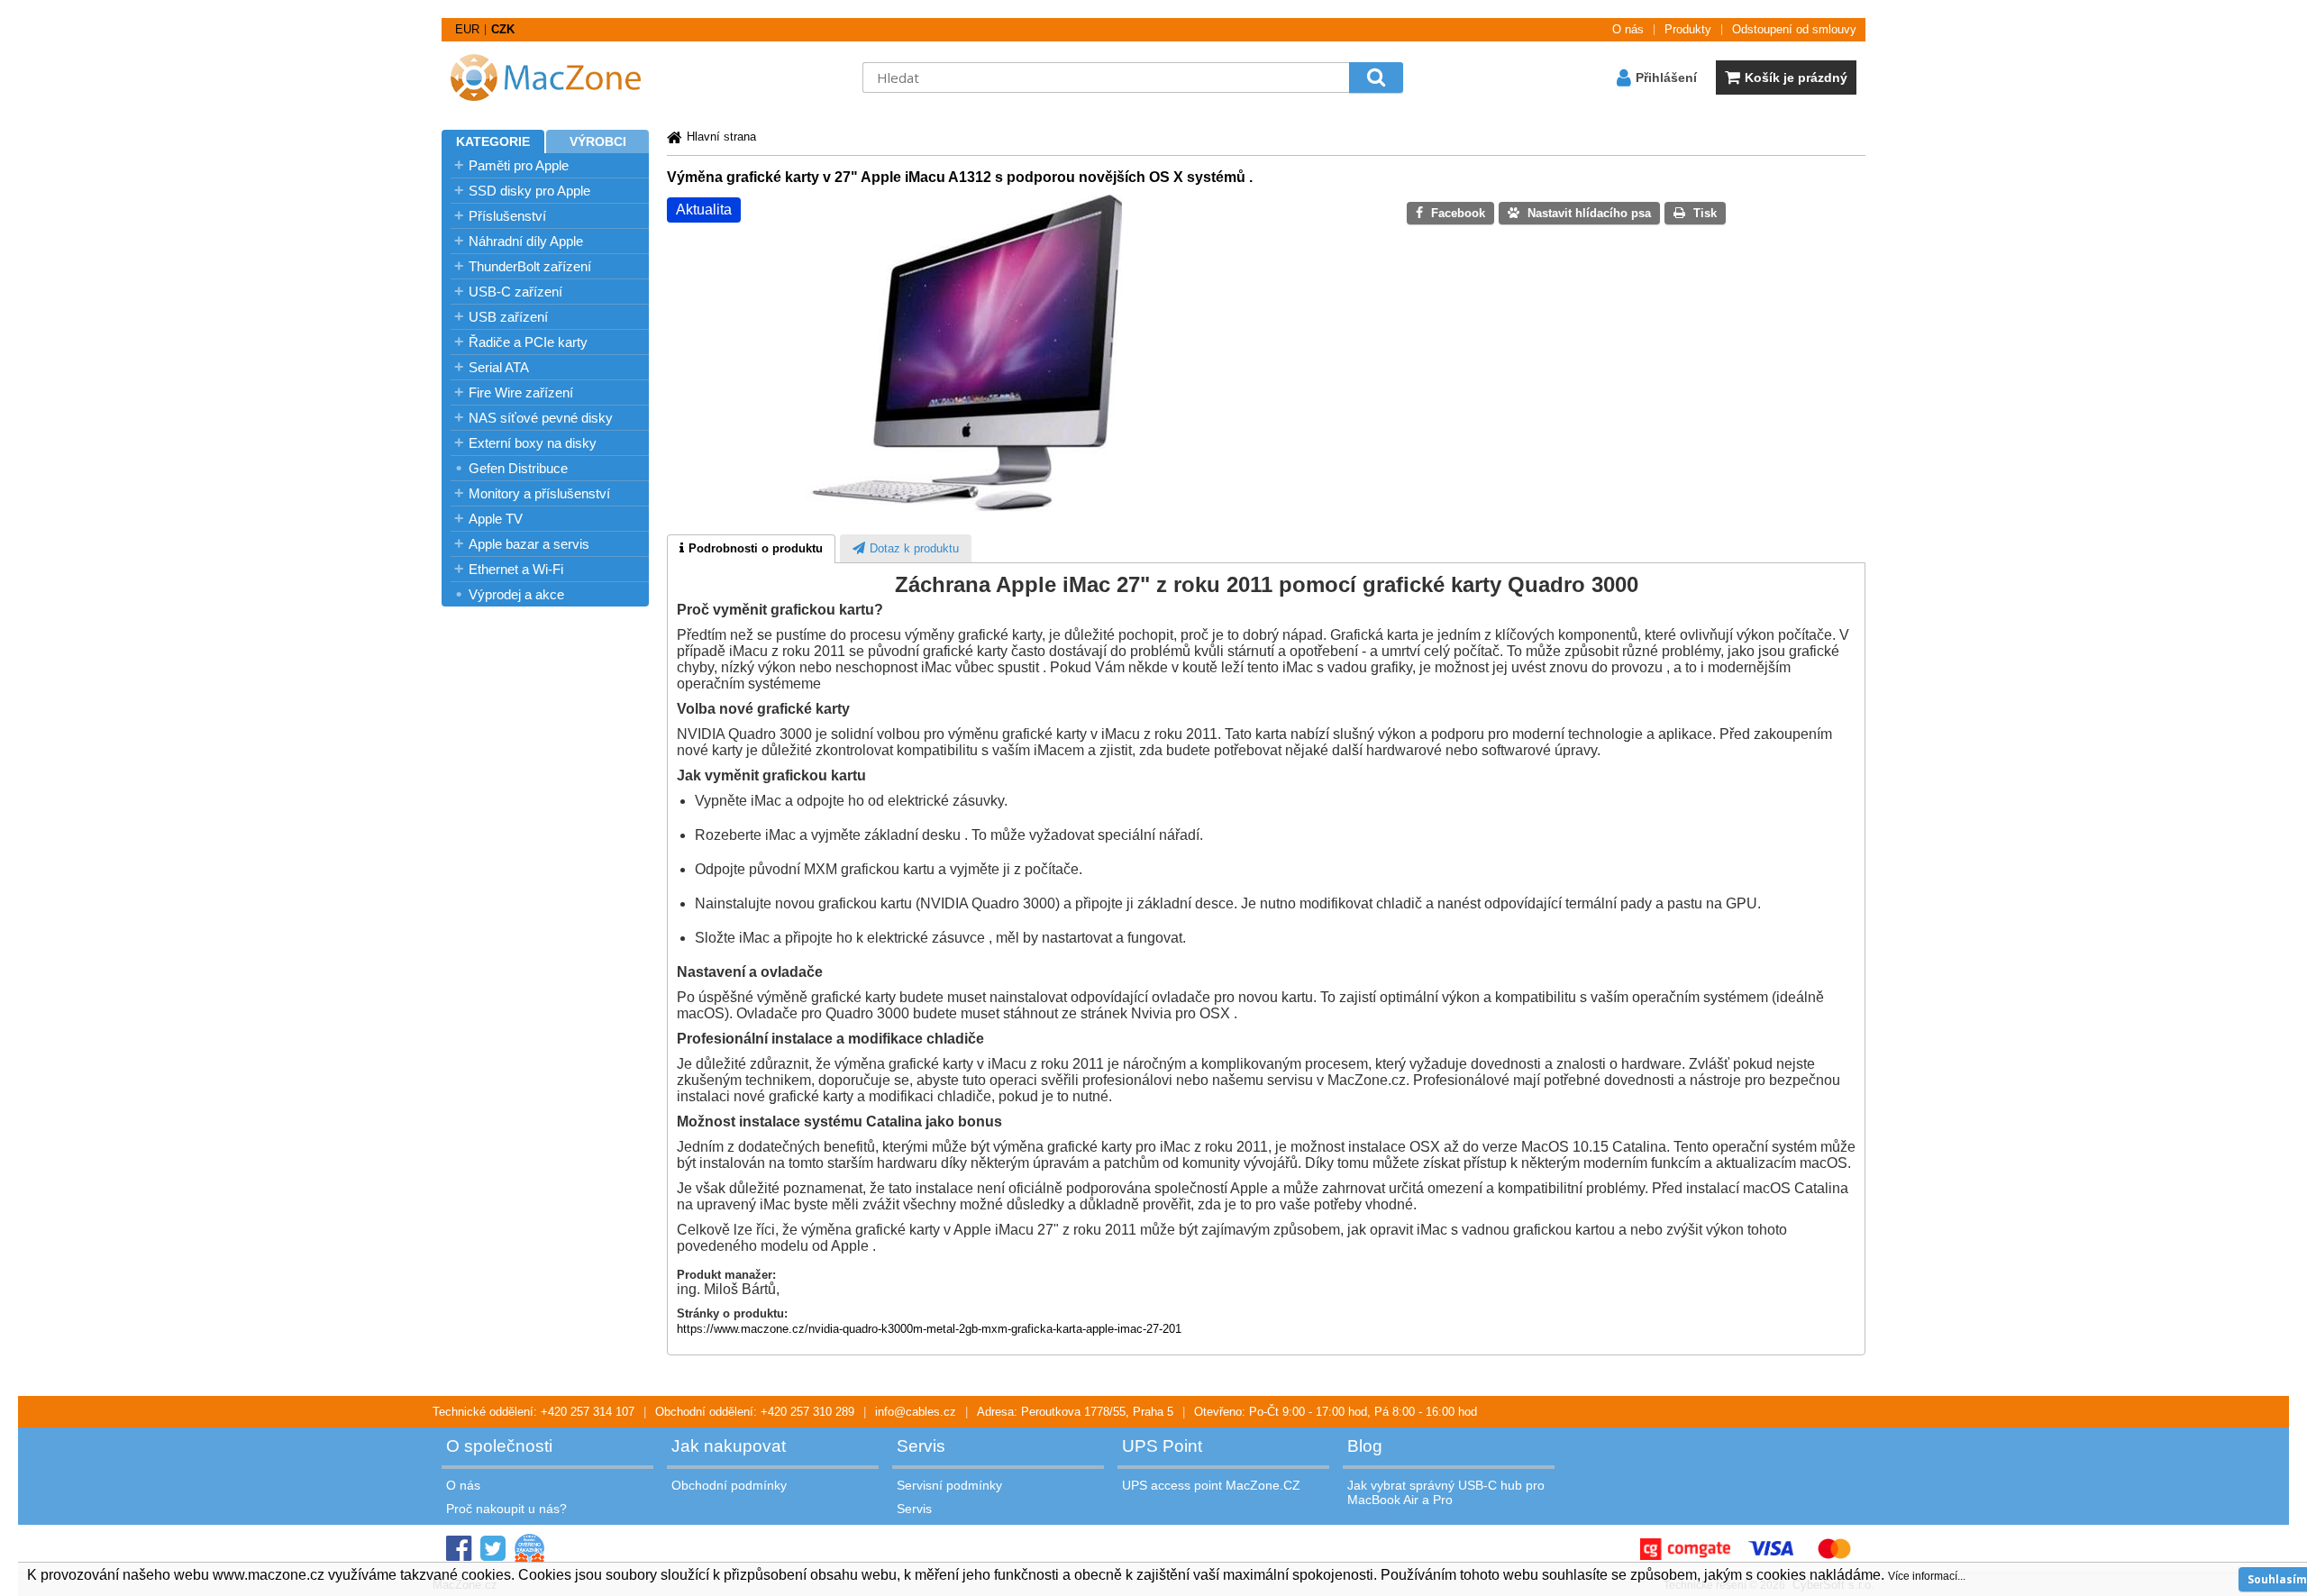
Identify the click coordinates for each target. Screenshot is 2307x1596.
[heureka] (529, 1549)
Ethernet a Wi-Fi (516, 569)
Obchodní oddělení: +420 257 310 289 (755, 1412)
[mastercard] (1834, 1549)
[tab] (751, 549)
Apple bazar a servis (529, 544)
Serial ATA (499, 367)
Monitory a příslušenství (539, 493)
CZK (503, 29)
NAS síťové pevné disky (541, 418)
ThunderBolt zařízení (530, 266)
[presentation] (751, 549)
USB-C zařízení (515, 292)
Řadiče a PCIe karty (528, 342)
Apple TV (496, 519)
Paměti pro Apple (519, 165)
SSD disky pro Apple (529, 191)
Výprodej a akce (516, 594)
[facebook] (459, 1549)
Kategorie (493, 141)
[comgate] (1685, 1549)
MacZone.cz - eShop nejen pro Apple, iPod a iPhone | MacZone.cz (554, 78)
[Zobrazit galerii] (964, 509)
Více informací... (1927, 1576)
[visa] (1771, 1549)
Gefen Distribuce (518, 468)
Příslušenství (507, 216)
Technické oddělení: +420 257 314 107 (533, 1412)
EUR (467, 29)
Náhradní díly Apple (526, 241)
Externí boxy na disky (533, 443)
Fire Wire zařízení (521, 392)
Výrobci (598, 141)
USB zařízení (508, 317)
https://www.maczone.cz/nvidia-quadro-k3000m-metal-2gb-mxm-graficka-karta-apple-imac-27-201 (929, 1329)
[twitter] (493, 1549)
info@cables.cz (916, 1412)
